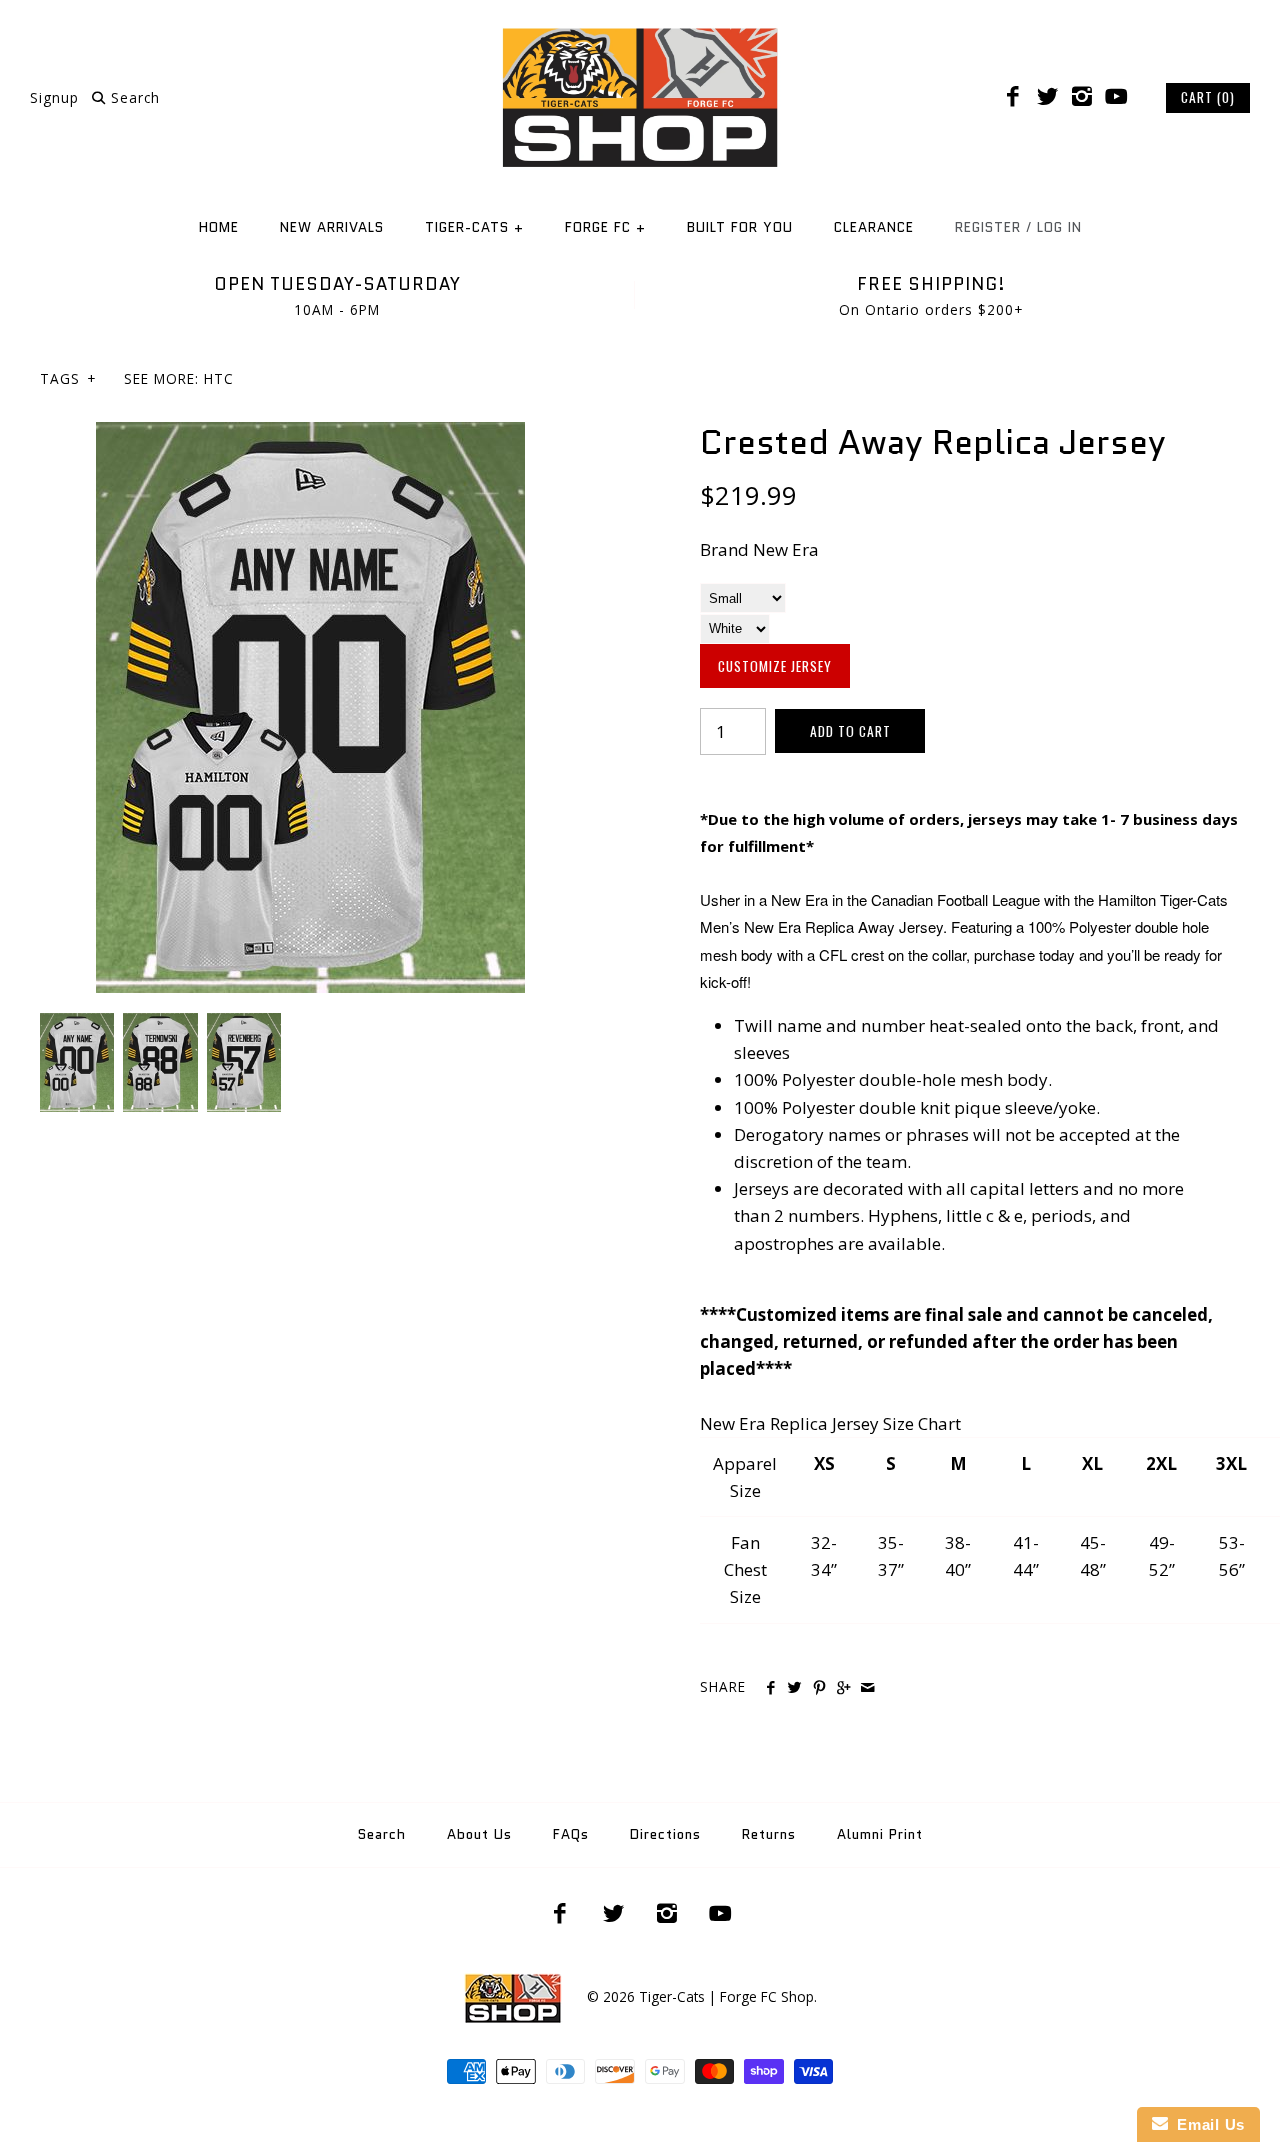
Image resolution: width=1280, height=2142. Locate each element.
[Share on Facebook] (770, 1688)
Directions (665, 1834)
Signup (54, 97)
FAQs (571, 1834)
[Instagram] (1082, 97)
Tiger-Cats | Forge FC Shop (726, 1996)
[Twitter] (1047, 97)
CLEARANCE (874, 227)
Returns (769, 1834)
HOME (219, 227)
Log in (1059, 227)
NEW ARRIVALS (332, 227)
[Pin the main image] (819, 1688)
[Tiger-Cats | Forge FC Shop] (640, 33)
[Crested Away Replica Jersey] (310, 435)
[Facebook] (1013, 97)
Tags (68, 378)
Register (988, 227)
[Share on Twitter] (794, 1688)
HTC (219, 378)
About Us (479, 1834)
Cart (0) (1208, 97)
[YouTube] (1116, 97)
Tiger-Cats (474, 227)
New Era (786, 549)
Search (382, 1834)
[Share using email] (867, 1688)
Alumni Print (880, 1834)
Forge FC (605, 227)
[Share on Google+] (843, 1688)
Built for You (740, 227)
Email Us (1206, 2124)
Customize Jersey (775, 666)
